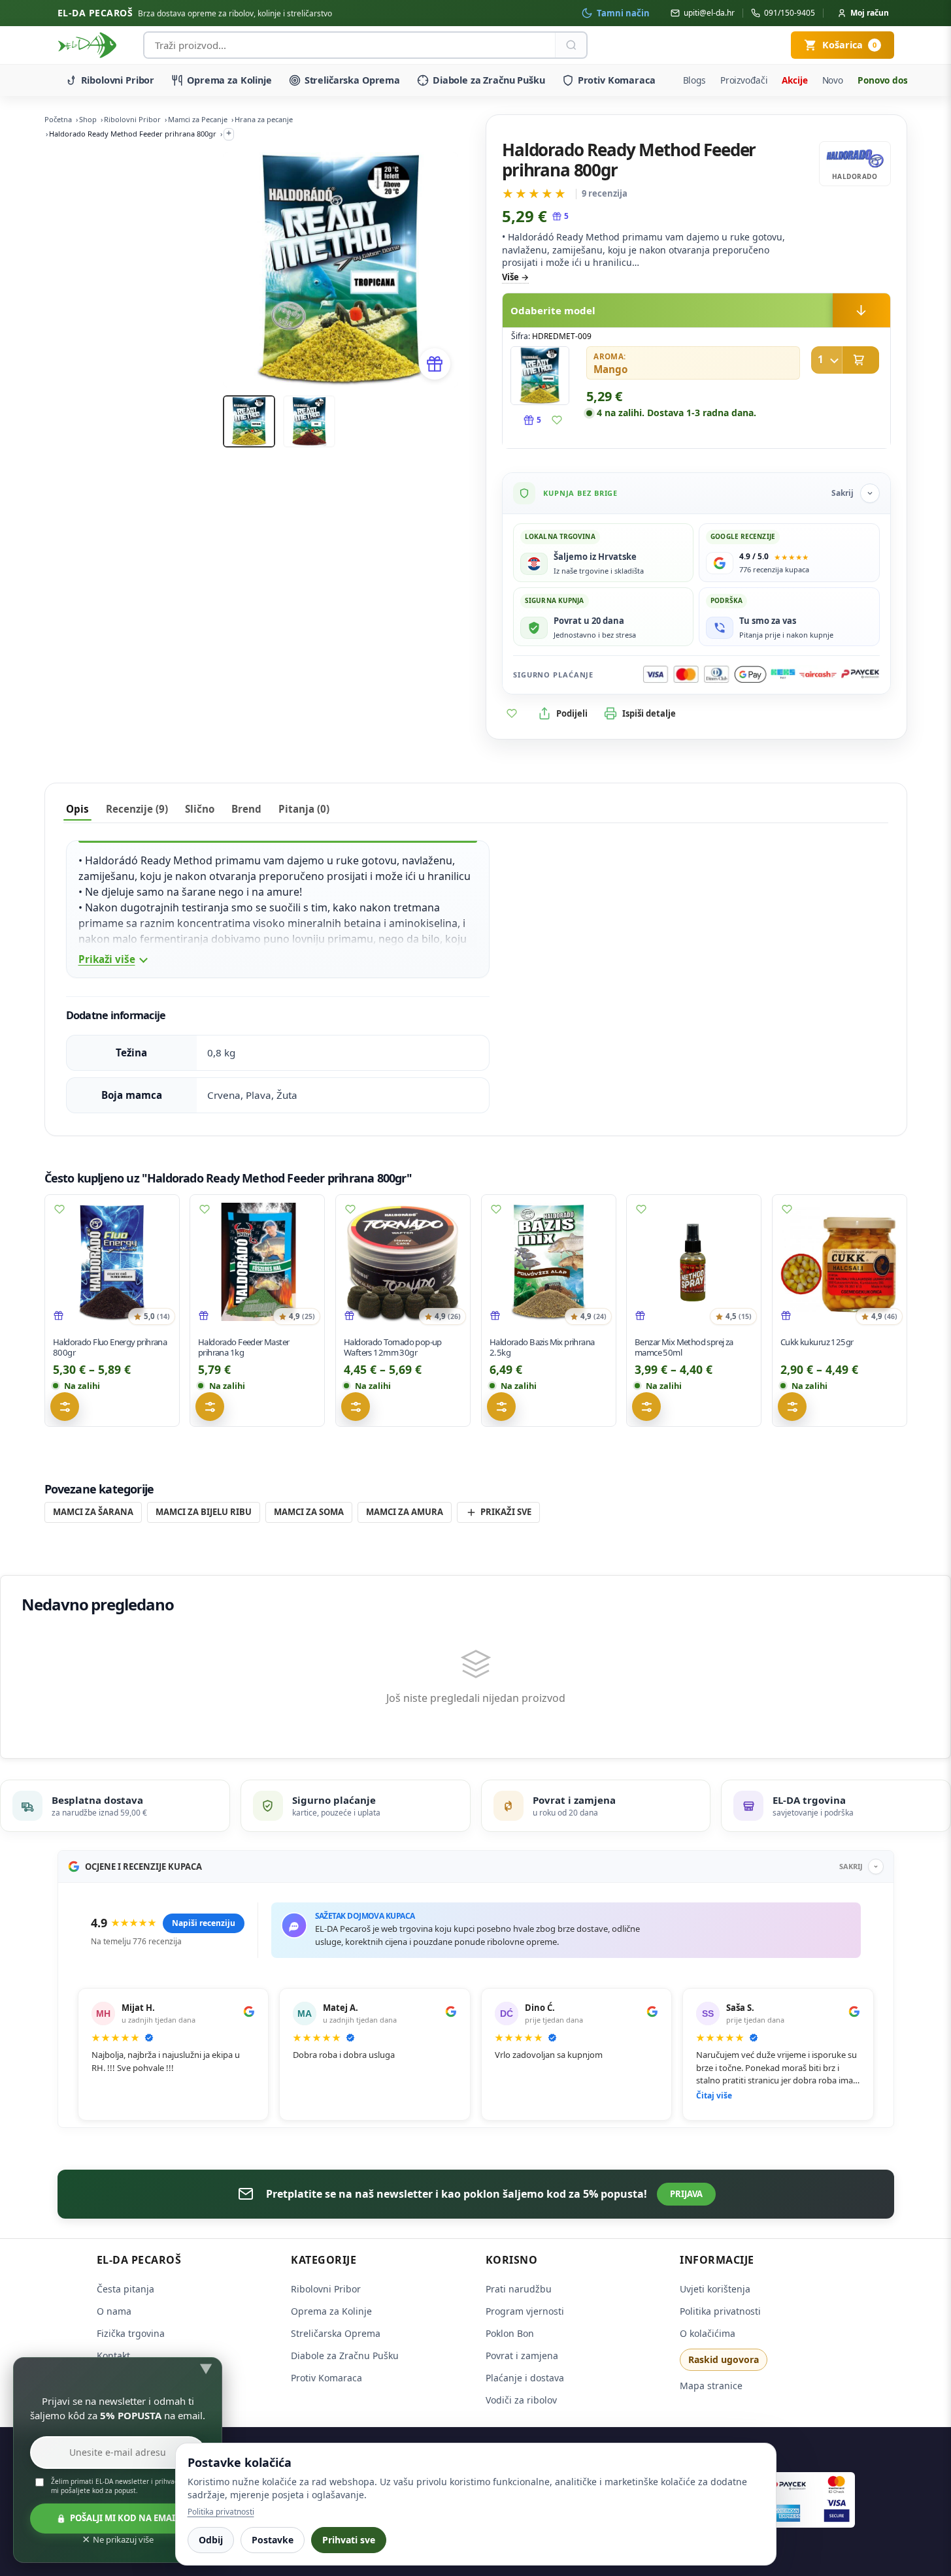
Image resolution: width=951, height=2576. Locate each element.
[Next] (432, 270)
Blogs (694, 80)
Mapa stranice (711, 2386)
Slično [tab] (200, 809)
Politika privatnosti (720, 2311)
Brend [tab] (246, 809)
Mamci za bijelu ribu (204, 1512)
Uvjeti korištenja (715, 2289)
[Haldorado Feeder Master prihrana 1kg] (257, 1262)
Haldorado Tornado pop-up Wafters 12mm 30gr (393, 1347)
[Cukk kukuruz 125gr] (840, 1262)
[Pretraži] (571, 45)
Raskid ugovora (724, 2359)
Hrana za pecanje (264, 119)
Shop (88, 119)
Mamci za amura (405, 1512)
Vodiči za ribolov (521, 2400)
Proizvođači (744, 80)
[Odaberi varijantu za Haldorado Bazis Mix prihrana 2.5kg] (501, 1407)
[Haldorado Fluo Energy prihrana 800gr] (112, 1262)
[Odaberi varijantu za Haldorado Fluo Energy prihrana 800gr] (65, 1407)
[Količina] (827, 360)
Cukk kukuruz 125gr (817, 1342)
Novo (833, 80)
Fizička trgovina (131, 2333)
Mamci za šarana (93, 1512)
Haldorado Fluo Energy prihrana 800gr (110, 1347)
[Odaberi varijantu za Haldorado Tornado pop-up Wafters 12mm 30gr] (356, 1407)
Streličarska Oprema (352, 80)
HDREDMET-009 (562, 336)
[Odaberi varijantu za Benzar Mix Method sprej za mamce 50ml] (646, 1407)
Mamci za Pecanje (198, 119)
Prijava (686, 2194)
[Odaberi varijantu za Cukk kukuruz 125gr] (792, 1407)
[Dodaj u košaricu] (845, 360)
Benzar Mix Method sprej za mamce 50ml (684, 1347)
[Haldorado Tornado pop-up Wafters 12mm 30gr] (403, 1262)
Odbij (211, 2540)
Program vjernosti (525, 2311)
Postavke (273, 2540)
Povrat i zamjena (522, 2356)
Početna (58, 119)
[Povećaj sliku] (540, 376)
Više (510, 277)
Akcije (794, 80)
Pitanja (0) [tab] (304, 809)
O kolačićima (708, 2333)
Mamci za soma (309, 1512)
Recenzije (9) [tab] (137, 809)
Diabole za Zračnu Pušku (489, 80)
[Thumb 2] (309, 421)
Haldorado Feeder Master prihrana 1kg (243, 1347)
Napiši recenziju (204, 1923)
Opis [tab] (77, 809)
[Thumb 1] (249, 421)
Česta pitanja (125, 2289)
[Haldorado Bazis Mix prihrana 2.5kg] (549, 1262)
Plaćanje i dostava (525, 2378)
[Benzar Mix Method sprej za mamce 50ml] (694, 1262)
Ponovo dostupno (896, 80)
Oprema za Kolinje (229, 80)
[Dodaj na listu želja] (557, 420)
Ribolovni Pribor (118, 80)
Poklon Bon (510, 2333)
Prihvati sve (349, 2540)
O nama (114, 2311)
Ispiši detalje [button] (649, 713)
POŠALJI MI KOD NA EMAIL (125, 2518)
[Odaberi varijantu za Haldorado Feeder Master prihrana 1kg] (210, 1407)
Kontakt (113, 2356)
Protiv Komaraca (617, 80)
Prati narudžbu (519, 2289)
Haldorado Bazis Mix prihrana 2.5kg (542, 1347)
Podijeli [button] (572, 713)
